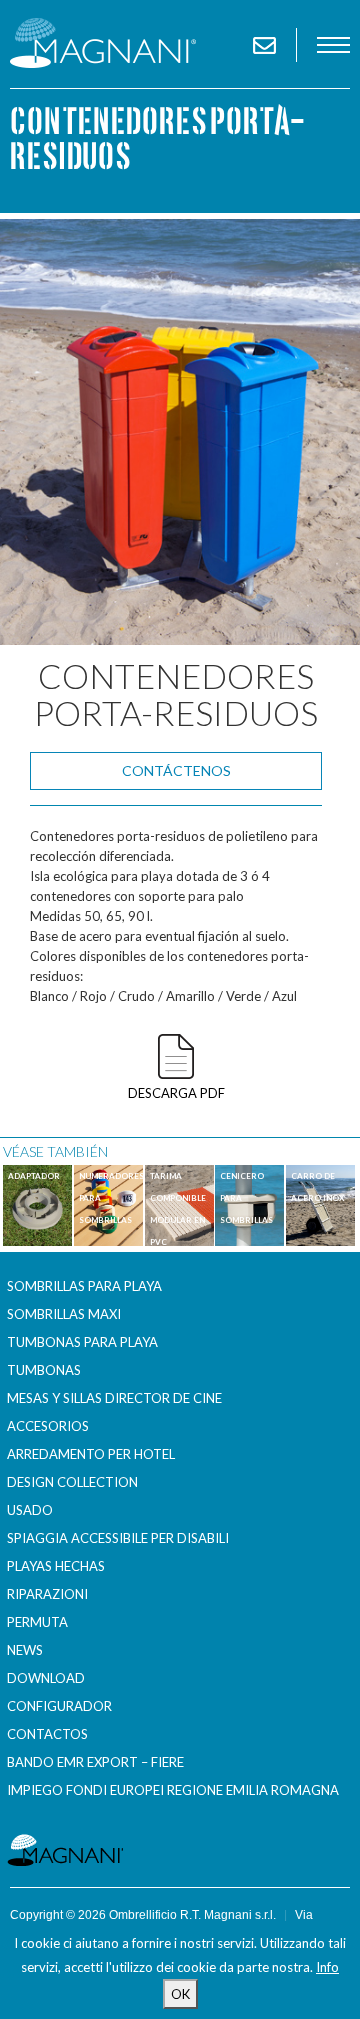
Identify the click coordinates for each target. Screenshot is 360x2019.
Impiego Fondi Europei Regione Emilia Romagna (173, 1790)
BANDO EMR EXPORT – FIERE (95, 1762)
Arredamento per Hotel (91, 1454)
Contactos (47, 1734)
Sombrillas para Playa (84, 1286)
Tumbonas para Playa (82, 1342)
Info (327, 1967)
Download (46, 1678)
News (25, 1650)
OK (180, 1994)
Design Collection (72, 1482)
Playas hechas (56, 1566)
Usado (30, 1510)
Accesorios (48, 1426)
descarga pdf (176, 1093)
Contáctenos (176, 770)
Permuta (37, 1622)
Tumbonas (44, 1370)
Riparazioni (47, 1594)
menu (333, 45)
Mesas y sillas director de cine (114, 1398)
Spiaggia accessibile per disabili (118, 1538)
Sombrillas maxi (64, 1314)
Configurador (59, 1706)
